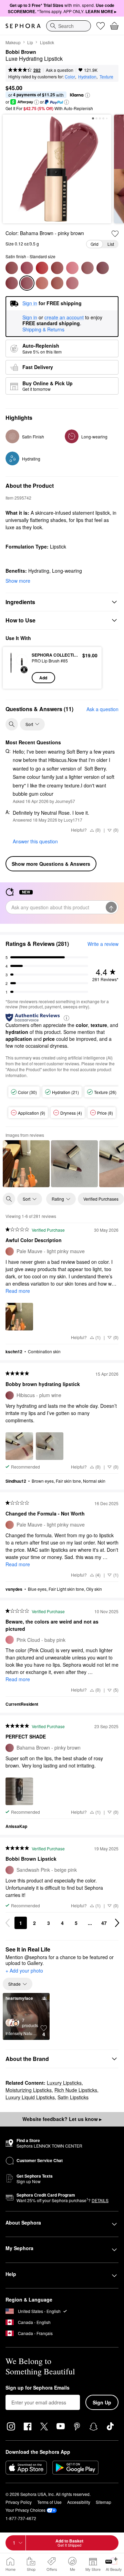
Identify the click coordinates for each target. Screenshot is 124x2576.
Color (70, 76)
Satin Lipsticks (73, 2097)
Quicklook (17, 668)
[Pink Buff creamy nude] (57, 268)
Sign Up (102, 2402)
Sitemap (104, 2502)
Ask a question (60, 70)
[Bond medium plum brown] (103, 268)
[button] (87, 95)
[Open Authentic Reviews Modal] (66, 1018)
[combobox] (69, 26)
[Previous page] (8, 1923)
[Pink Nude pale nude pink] (57, 283)
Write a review (103, 944)
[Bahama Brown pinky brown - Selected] (27, 283)
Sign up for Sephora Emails (38, 2388)
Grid (95, 244)
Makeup (13, 42)
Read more (18, 1291)
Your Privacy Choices (25, 2510)
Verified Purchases (101, 1199)
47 (104, 1923)
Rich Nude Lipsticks (76, 2090)
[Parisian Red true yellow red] (42, 268)
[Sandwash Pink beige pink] (72, 283)
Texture (106, 76)
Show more (18, 581)
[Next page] (117, 1923)
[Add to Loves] (115, 234)
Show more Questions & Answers (51, 864)
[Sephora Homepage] (23, 26)
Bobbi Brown (21, 52)
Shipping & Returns (43, 329)
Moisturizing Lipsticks (29, 2090)
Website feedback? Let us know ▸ (62, 2119)
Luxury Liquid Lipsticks (30, 2097)
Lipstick (47, 42)
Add (43, 678)
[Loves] (101, 26)
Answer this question (35, 841)
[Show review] (26, 1164)
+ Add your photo (24, 1971)
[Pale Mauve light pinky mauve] (42, 283)
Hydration (87, 76)
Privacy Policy (19, 2502)
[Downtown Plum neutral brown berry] (87, 268)
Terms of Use (49, 2502)
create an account (64, 318)
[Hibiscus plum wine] (12, 283)
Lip (30, 42)
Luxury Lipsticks (64, 2083)
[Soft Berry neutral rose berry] (27, 268)
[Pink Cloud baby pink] (72, 268)
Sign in (30, 318)
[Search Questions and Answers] (12, 724)
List (111, 244)
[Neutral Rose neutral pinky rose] (12, 268)
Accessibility (79, 2502)
